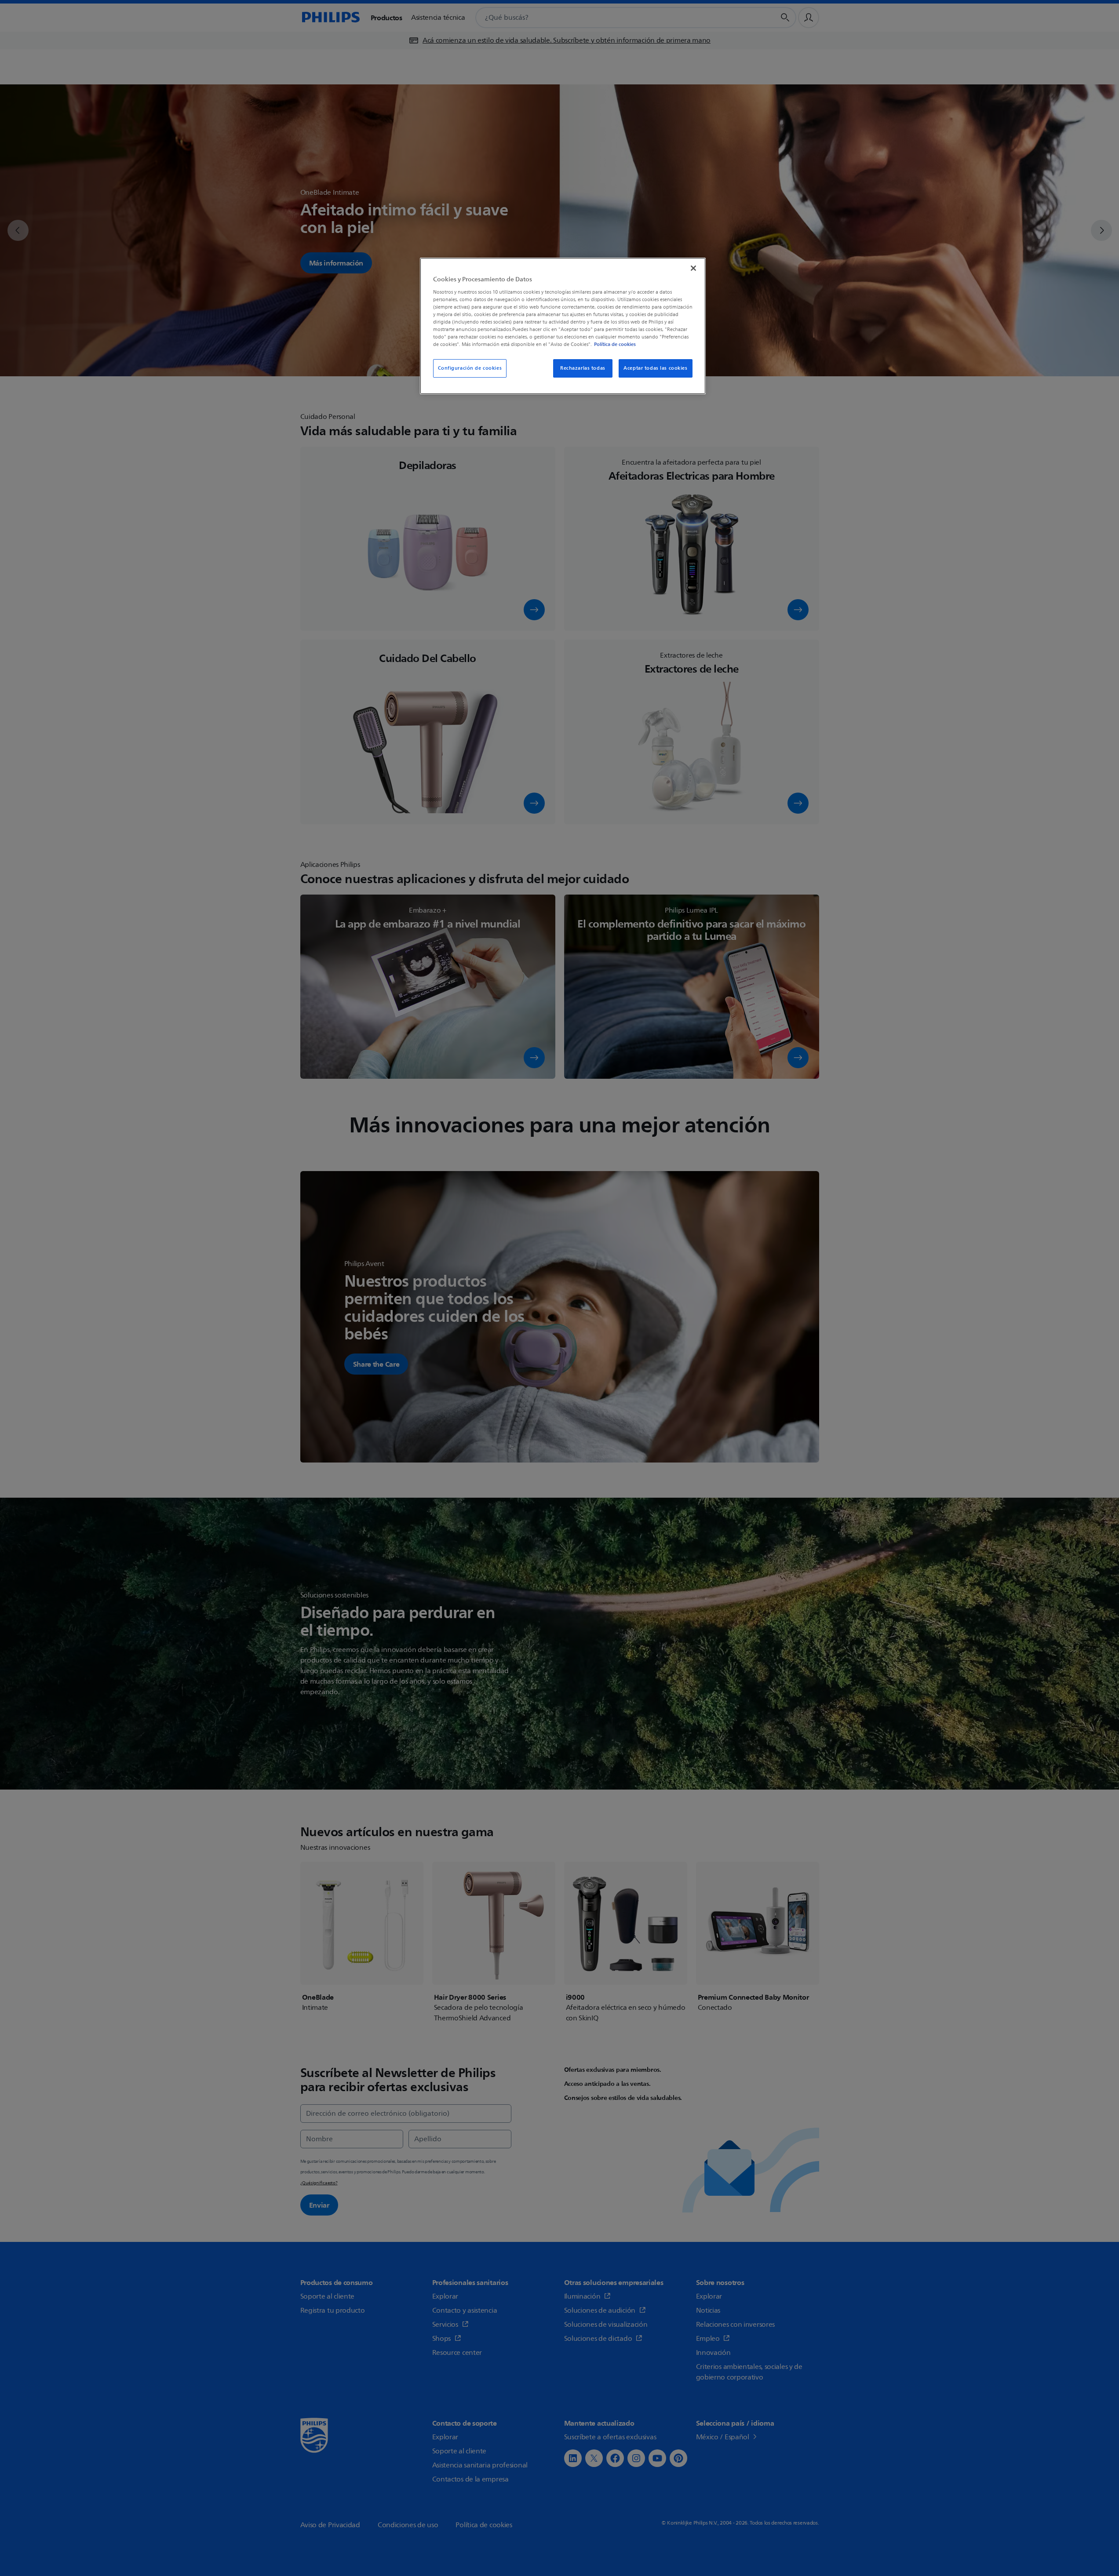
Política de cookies (615, 344)
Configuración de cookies (470, 368)
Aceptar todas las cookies (655, 368)
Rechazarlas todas (583, 368)
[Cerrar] (693, 268)
